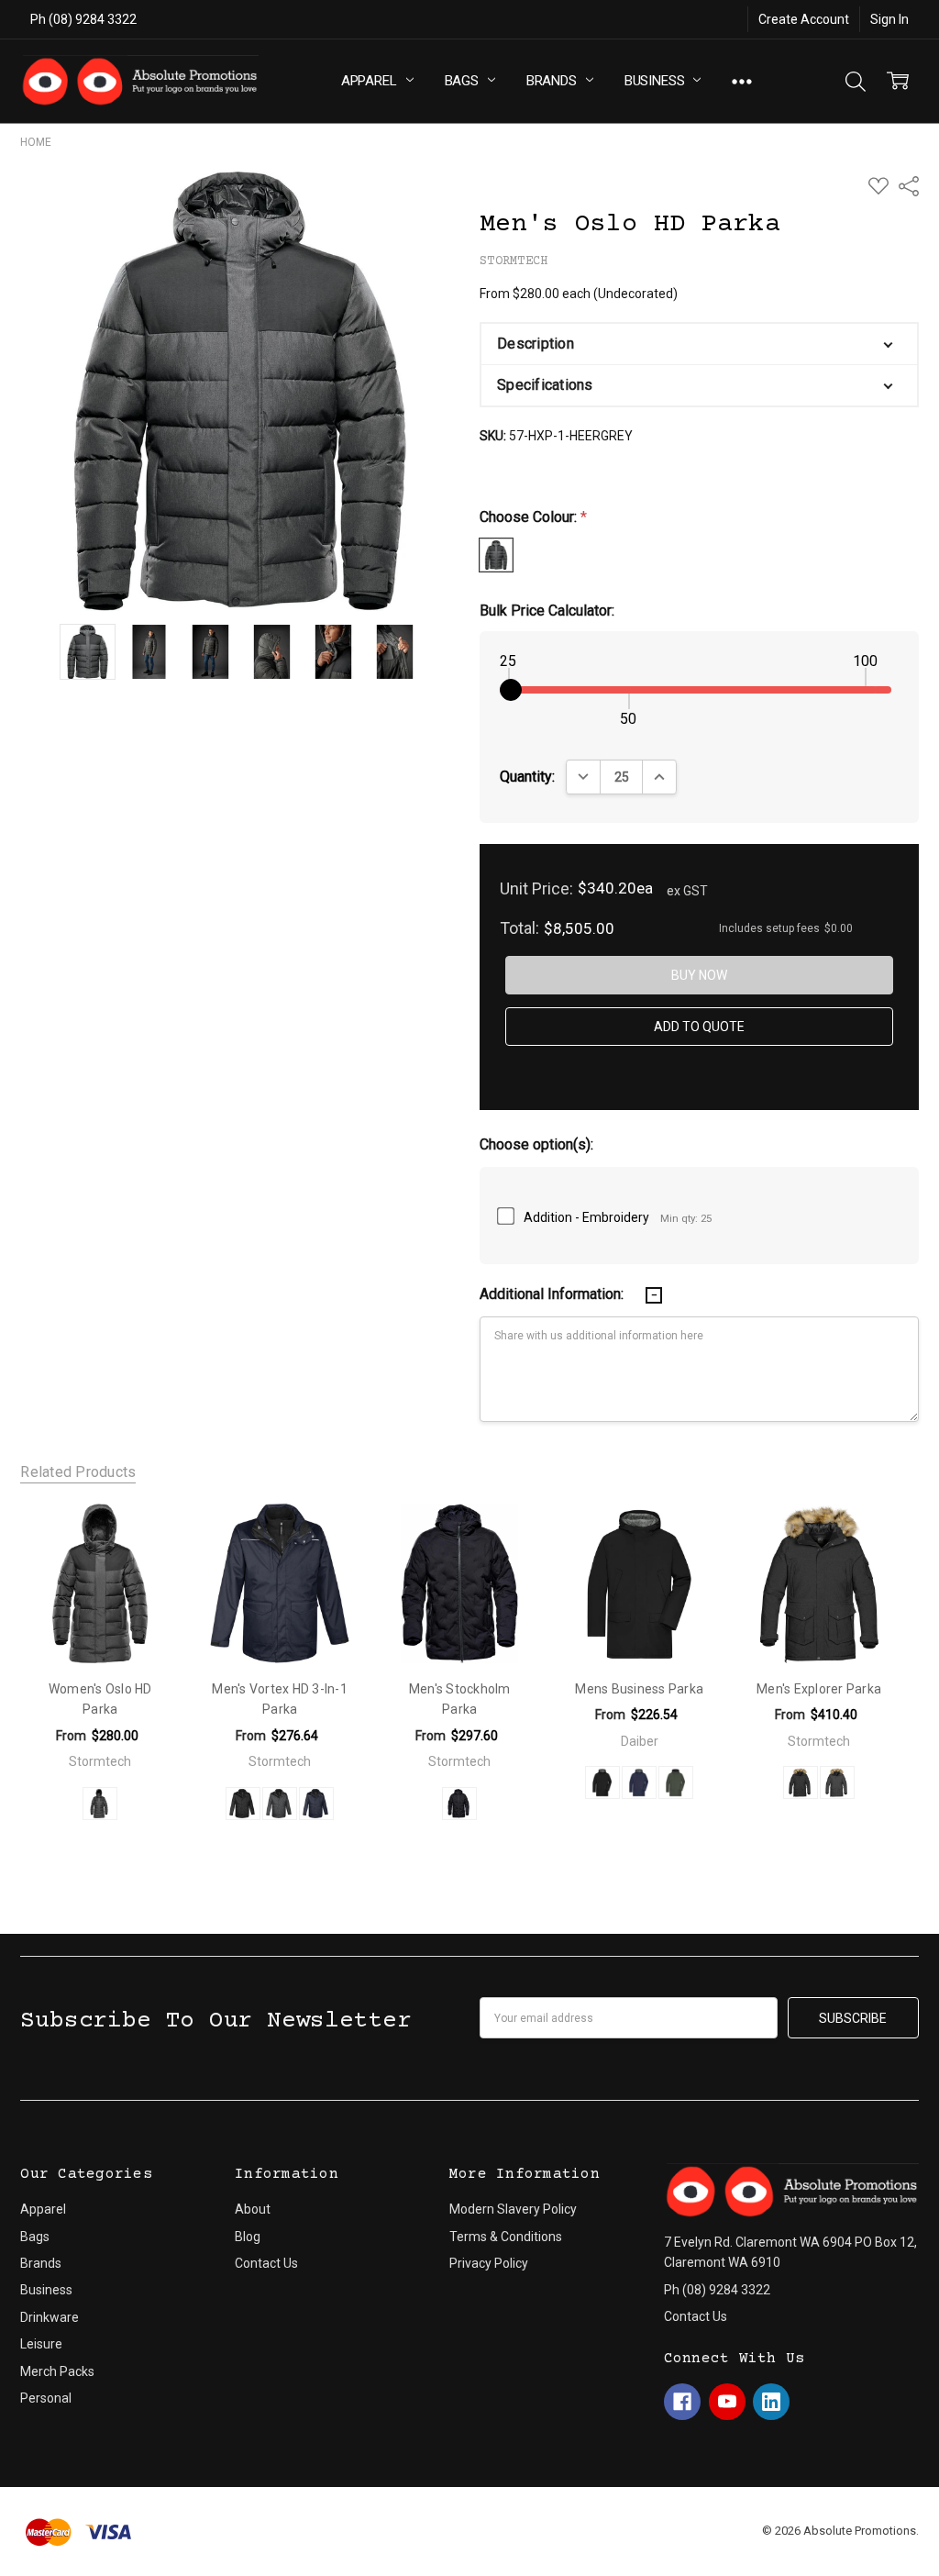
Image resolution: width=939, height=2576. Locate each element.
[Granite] (280, 1804)
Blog (248, 2237)
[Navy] (316, 1804)
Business (657, 81)
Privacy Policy (489, 2263)
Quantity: (527, 777)
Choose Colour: (533, 517)
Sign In (889, 19)
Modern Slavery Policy (513, 2209)
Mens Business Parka (639, 1689)
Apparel (371, 81)
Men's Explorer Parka (819, 1689)
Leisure (41, 2344)
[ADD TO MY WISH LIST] (146, 1538)
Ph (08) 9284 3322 (83, 19)
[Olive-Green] (676, 1782)
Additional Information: (553, 1294)
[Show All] (742, 81)
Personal (46, 2398)
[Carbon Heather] (837, 1782)
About (253, 2209)
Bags (464, 81)
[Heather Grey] (100, 1804)
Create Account (804, 19)
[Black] (243, 1804)
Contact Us (266, 2263)
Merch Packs (57, 2371)
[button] (699, 344)
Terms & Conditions (506, 2237)
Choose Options (100, 1626)
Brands (553, 81)
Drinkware (50, 2317)
